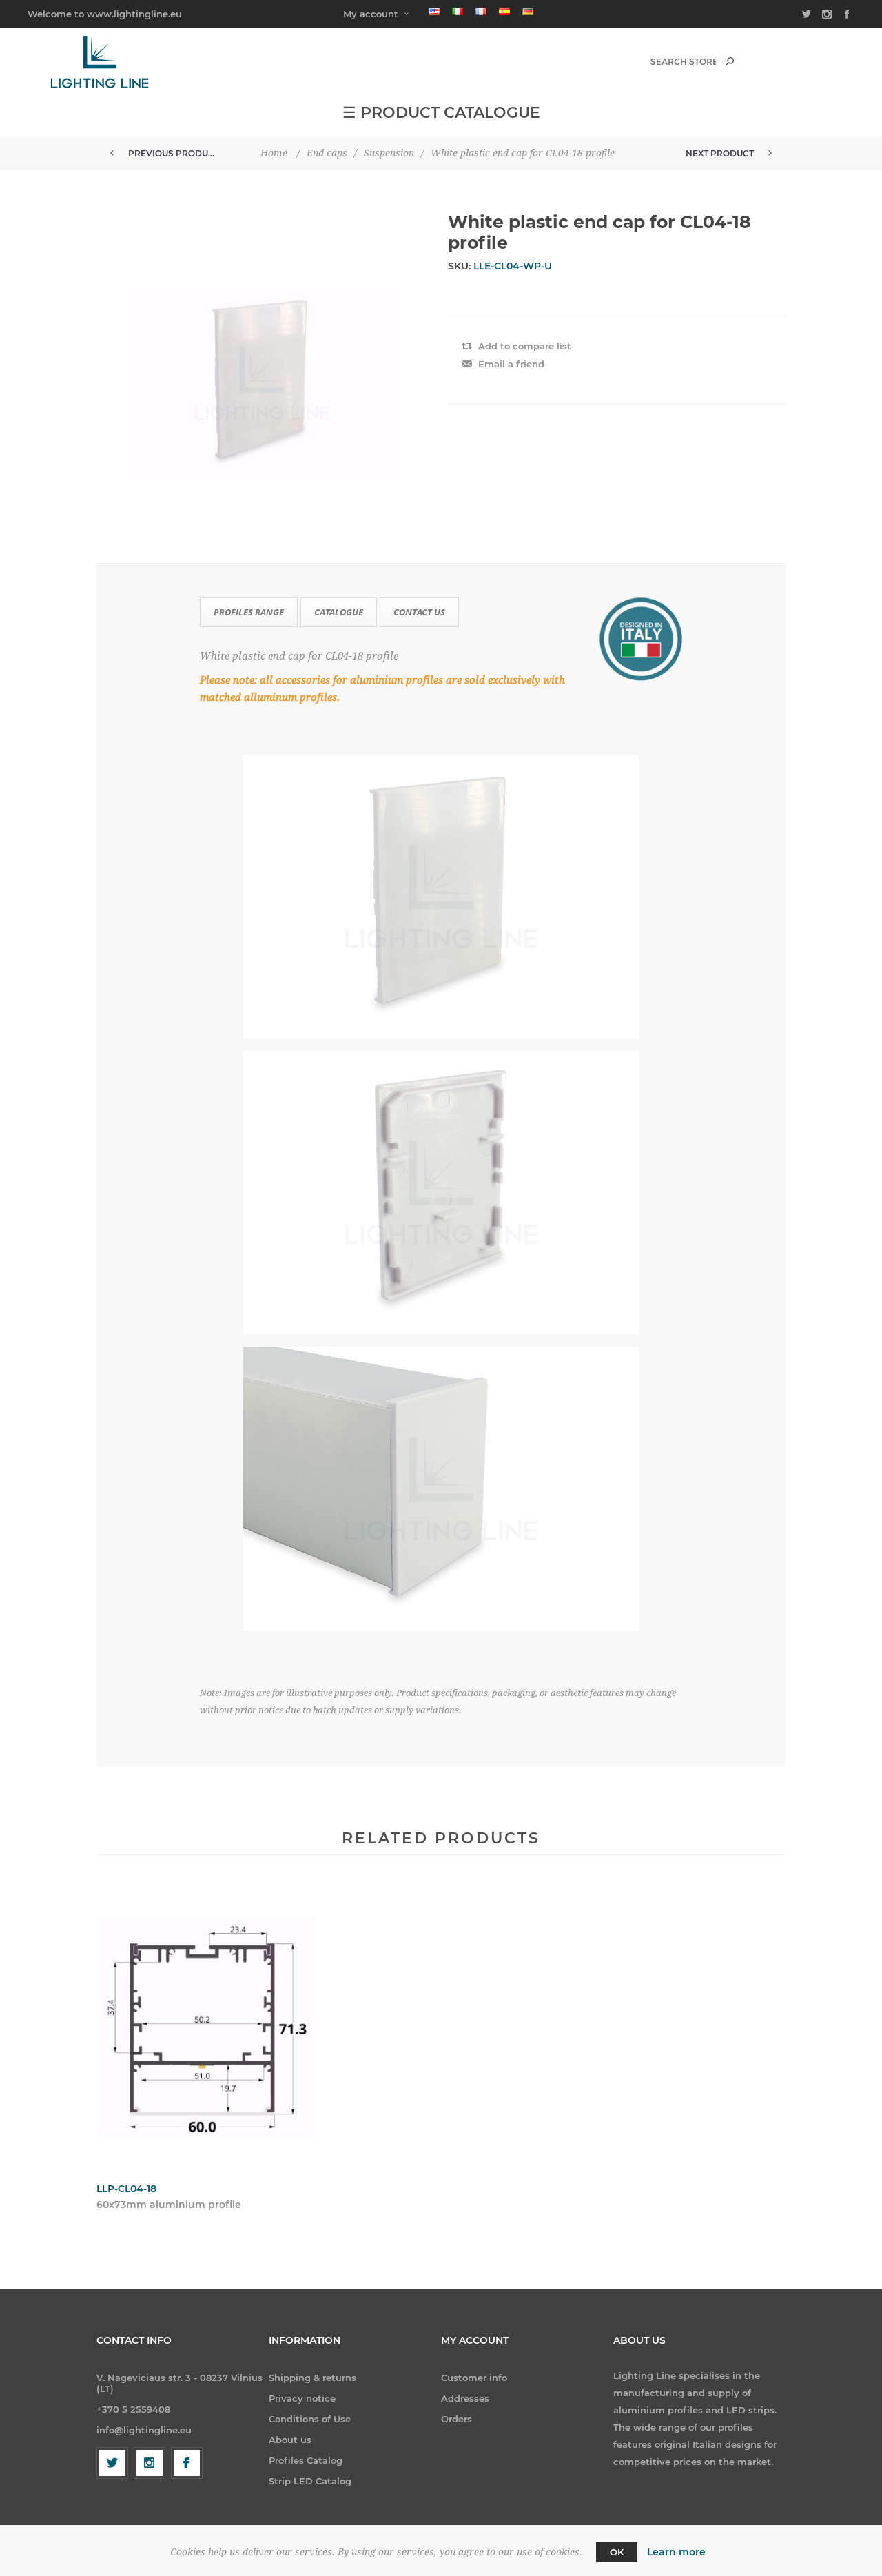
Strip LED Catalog (310, 2481)
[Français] (481, 11)
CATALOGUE (339, 612)
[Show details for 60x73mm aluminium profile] (207, 2027)
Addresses (465, 2398)
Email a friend (511, 364)
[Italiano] (458, 11)
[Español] (504, 11)
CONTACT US (419, 612)
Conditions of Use (310, 2419)
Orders (457, 2419)
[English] (434, 11)
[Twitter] (112, 2463)
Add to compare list (525, 346)
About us (290, 2440)
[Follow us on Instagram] (150, 2463)
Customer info (474, 2378)
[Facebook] (187, 2463)
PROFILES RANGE (249, 612)
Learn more (676, 2552)
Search (730, 61)
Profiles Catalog (306, 2460)
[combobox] (683, 62)
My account (371, 14)
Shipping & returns (312, 2378)
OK (617, 2552)
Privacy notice (302, 2398)
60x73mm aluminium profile (169, 2205)
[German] (528, 11)
